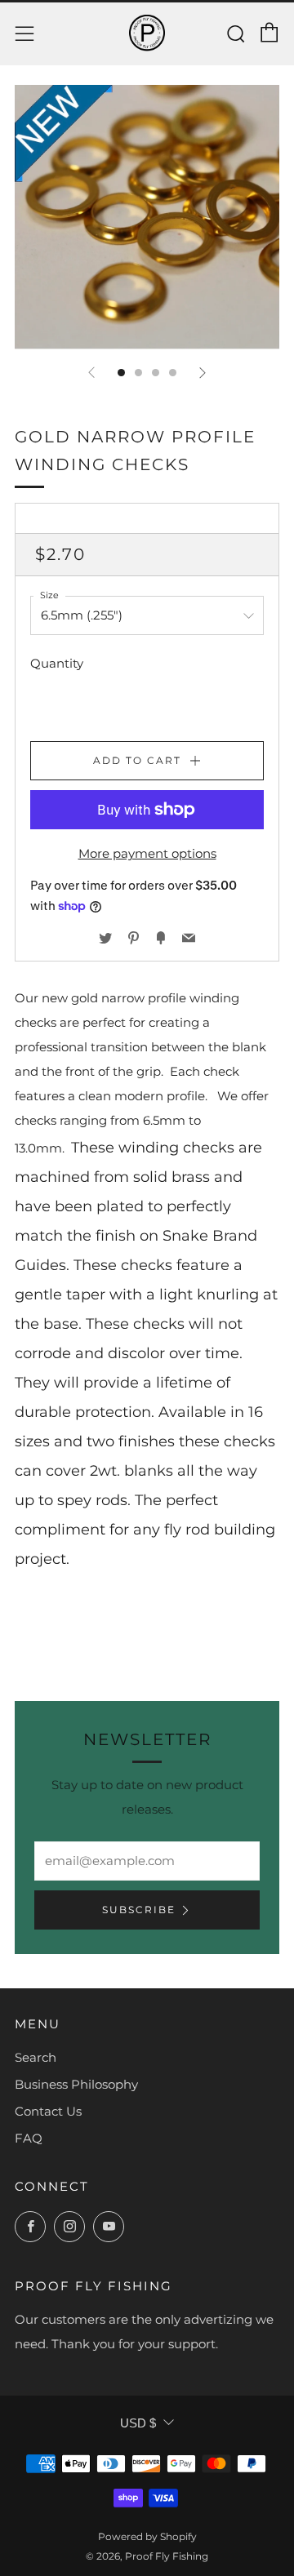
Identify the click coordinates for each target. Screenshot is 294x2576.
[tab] (121, 373)
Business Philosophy (76, 2084)
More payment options (147, 853)
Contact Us (48, 2111)
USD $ (138, 2423)
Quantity (57, 663)
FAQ (29, 2138)
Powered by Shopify (147, 2536)
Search (36, 2057)
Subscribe (139, 1910)
